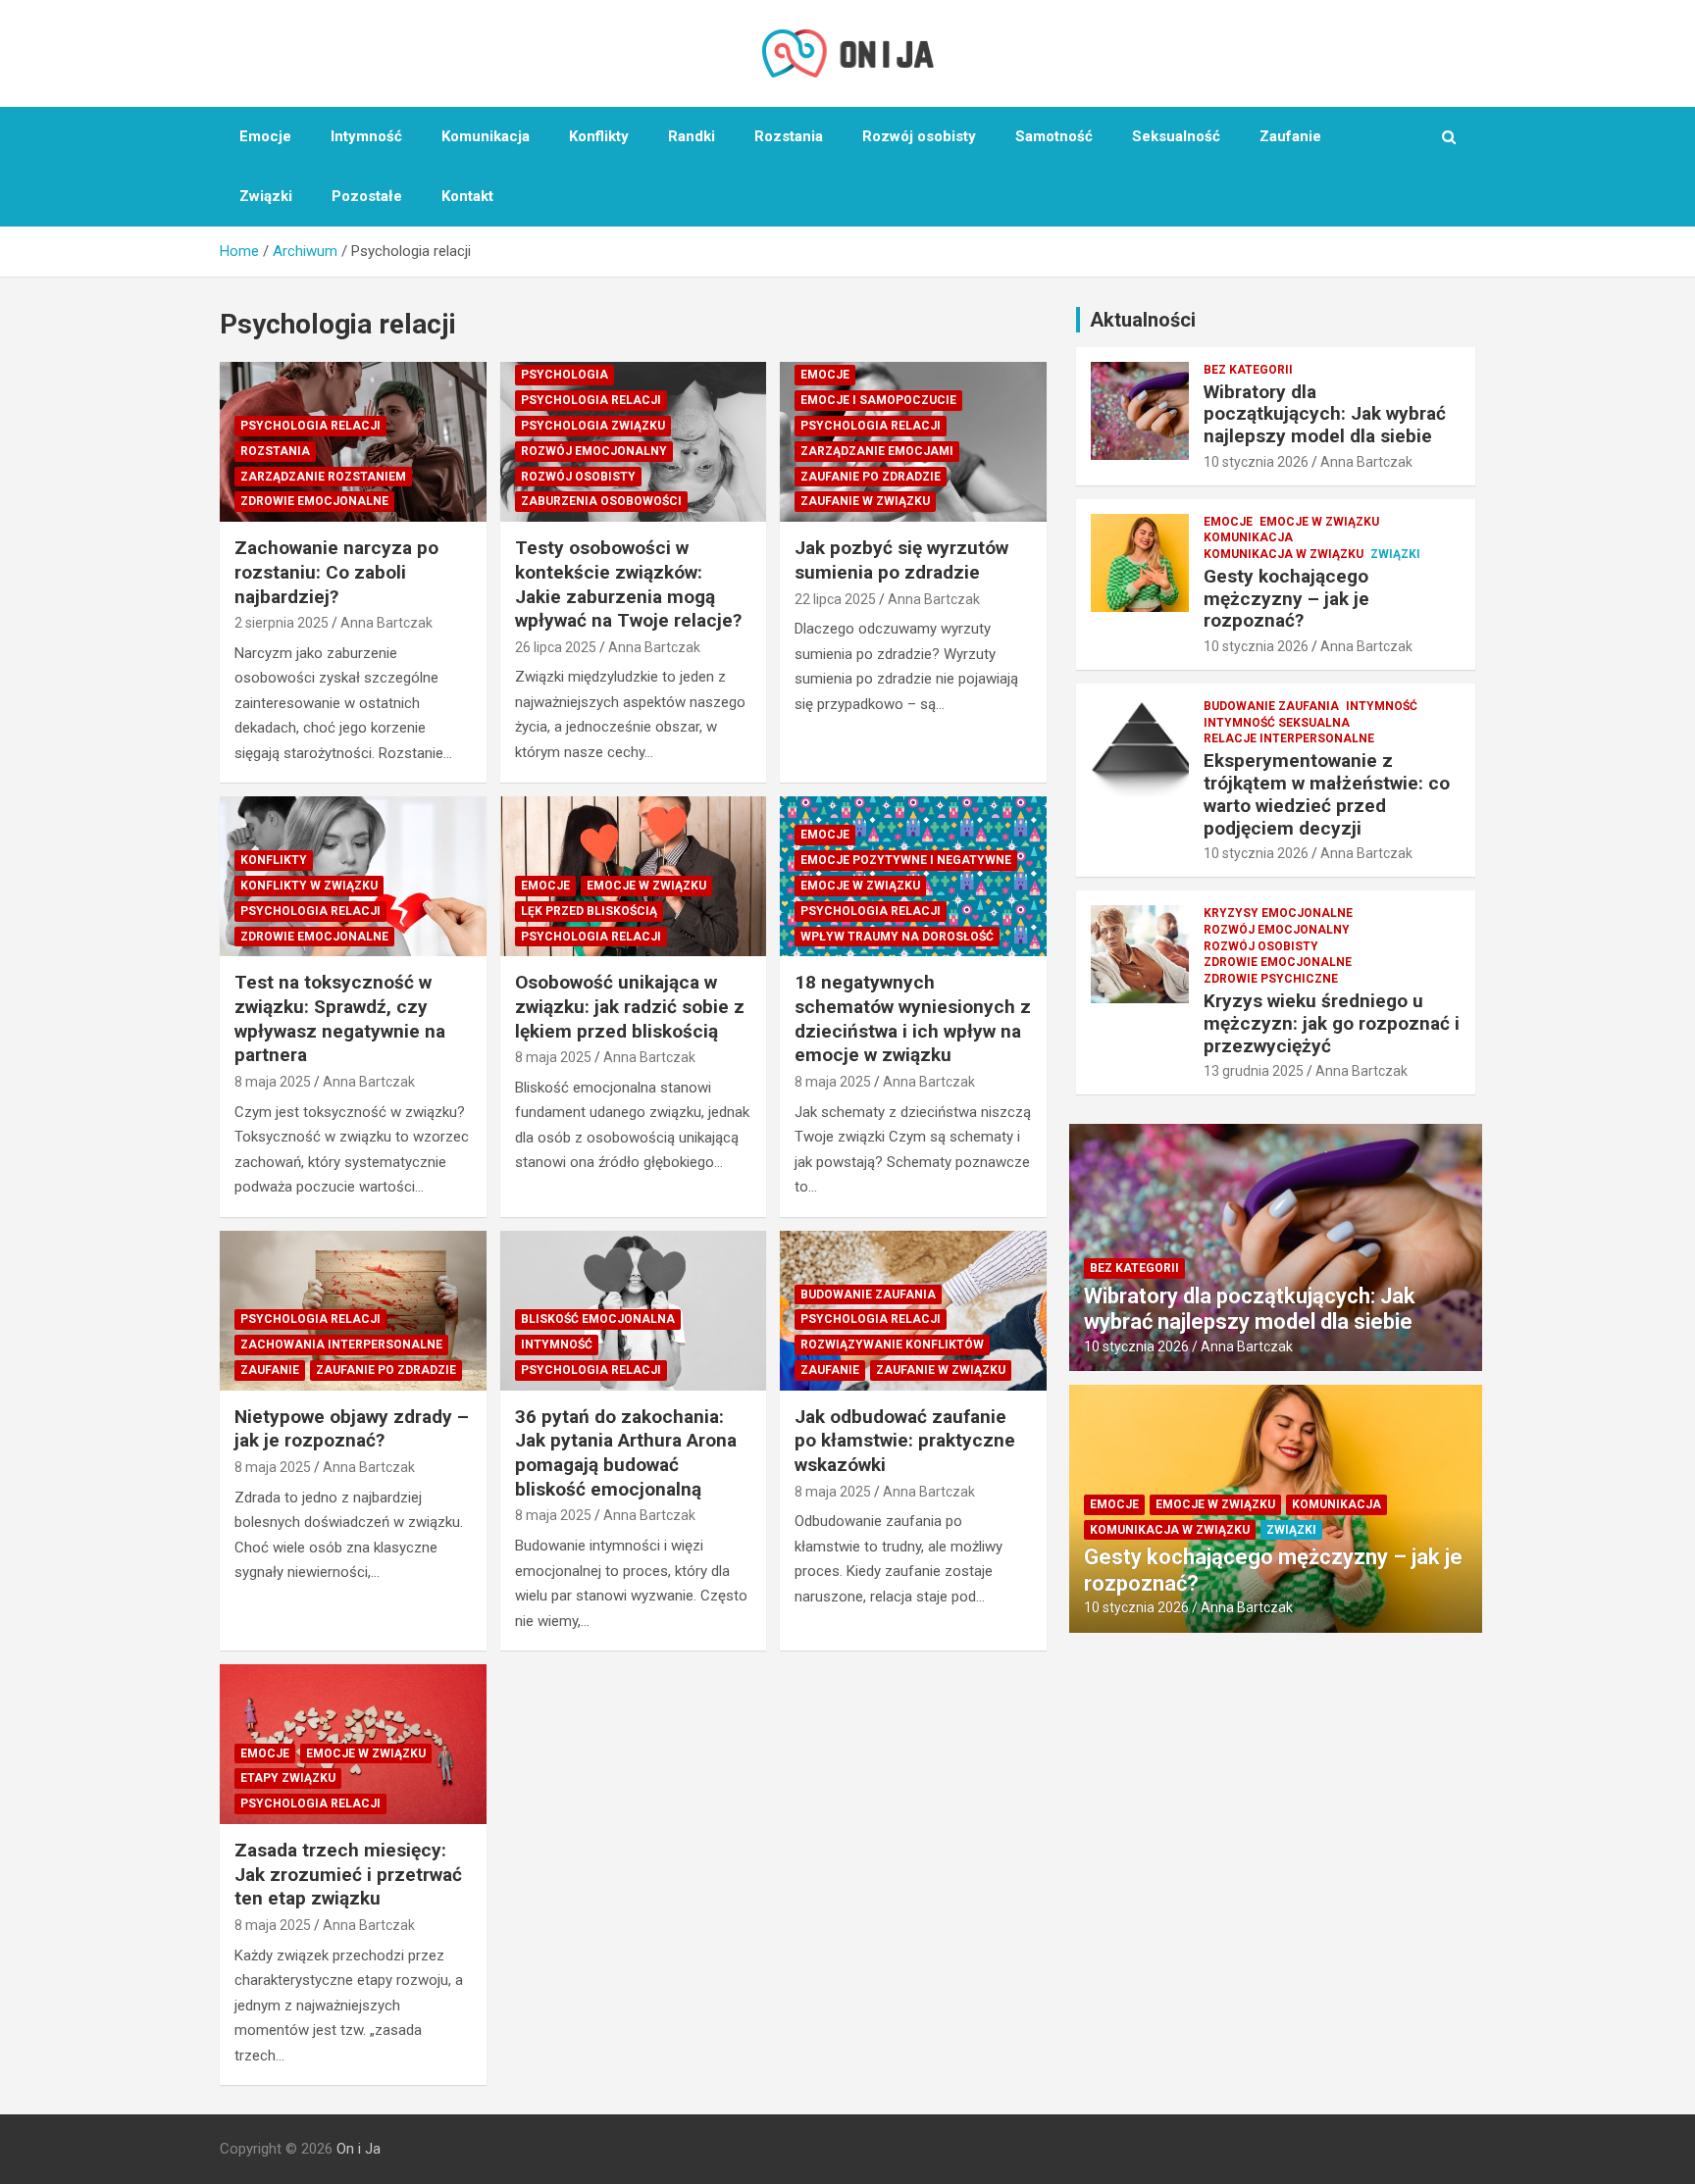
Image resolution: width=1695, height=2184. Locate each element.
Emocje (265, 136)
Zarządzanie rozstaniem (323, 477)
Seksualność (1176, 136)
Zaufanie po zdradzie (871, 477)
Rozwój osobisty (919, 136)
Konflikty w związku (309, 886)
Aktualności (1143, 320)
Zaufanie (1290, 136)
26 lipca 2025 (556, 647)
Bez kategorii (1248, 370)
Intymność (366, 136)
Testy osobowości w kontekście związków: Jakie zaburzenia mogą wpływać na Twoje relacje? (628, 584)
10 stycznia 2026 (1256, 462)
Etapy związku (288, 1778)
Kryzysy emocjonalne (1278, 913)
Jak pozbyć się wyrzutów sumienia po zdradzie (901, 560)
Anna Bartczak (386, 623)
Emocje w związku (646, 886)
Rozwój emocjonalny (594, 451)
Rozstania (789, 136)
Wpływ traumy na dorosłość (897, 937)
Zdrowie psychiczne (1271, 979)
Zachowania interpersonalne (341, 1345)
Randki (692, 136)
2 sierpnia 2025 (282, 623)
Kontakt (467, 196)
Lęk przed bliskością (589, 911)
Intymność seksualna (1277, 723)
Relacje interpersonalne (1289, 738)
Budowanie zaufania (868, 1295)
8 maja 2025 (273, 1082)
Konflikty (599, 136)
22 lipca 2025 (835, 599)
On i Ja (359, 2149)
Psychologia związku (593, 426)
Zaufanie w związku (865, 501)
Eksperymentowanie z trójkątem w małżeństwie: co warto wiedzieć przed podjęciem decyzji (1327, 794)
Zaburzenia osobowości (601, 501)
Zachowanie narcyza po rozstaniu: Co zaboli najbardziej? (336, 572)
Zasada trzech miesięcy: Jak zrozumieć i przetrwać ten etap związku (348, 1874)
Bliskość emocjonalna (598, 1319)
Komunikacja (486, 136)
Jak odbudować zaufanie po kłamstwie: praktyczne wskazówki (905, 1441)
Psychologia (565, 375)
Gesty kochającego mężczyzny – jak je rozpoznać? (1286, 599)
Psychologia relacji (310, 426)
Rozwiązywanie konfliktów (892, 1345)
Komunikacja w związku (1284, 554)
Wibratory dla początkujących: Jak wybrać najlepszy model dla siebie (1325, 414)
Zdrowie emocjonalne (314, 501)
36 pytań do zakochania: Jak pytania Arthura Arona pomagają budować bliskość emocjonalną (626, 1453)
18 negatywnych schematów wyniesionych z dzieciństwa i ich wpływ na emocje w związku (913, 1018)
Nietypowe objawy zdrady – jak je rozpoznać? (352, 1429)
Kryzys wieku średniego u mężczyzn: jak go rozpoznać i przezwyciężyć (1332, 1023)
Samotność (1054, 136)
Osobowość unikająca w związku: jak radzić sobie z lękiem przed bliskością (630, 1006)
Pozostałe (367, 196)
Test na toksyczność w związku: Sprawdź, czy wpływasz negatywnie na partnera (340, 1018)
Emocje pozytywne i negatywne (906, 860)
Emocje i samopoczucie (878, 400)
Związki (266, 196)
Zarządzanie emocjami (877, 451)
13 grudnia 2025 (1254, 1071)
